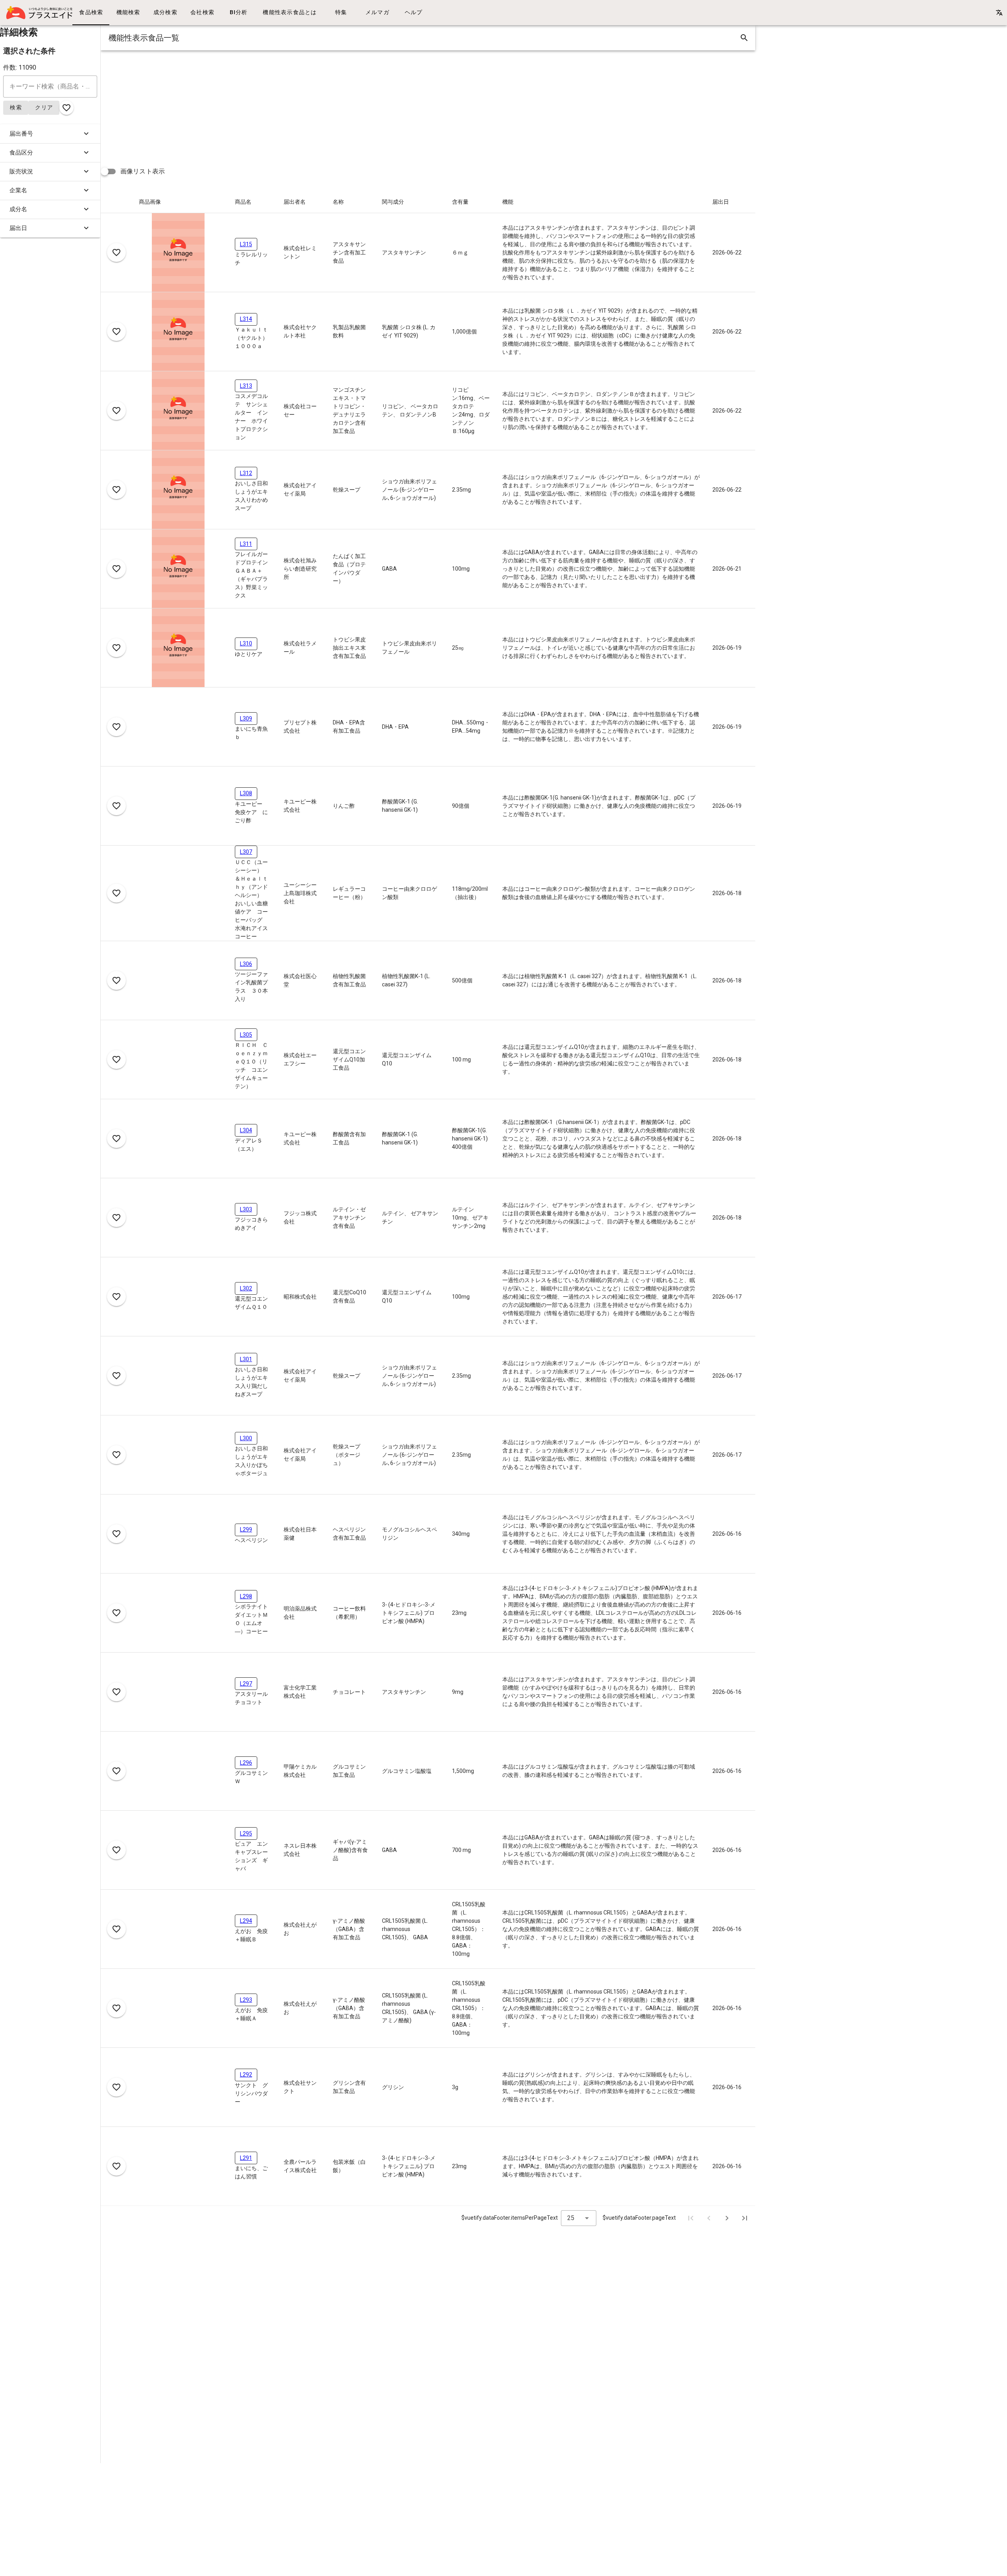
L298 (246, 1596)
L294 (246, 1921)
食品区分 (21, 153)
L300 (246, 1438)
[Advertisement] (337, 105)
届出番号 (21, 134)
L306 (246, 964)
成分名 (18, 209)
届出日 (18, 228)
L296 (246, 1763)
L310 (246, 643)
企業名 (18, 190)
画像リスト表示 (143, 171)
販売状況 (21, 171)
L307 (246, 852)
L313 (246, 386)
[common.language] (999, 13)
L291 (246, 2158)
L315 (246, 244)
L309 (246, 719)
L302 (246, 1288)
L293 (246, 2000)
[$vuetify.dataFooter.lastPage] (745, 2218)
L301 (246, 1359)
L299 (246, 1529)
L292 (246, 2075)
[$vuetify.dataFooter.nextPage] (727, 2218)
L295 (246, 1833)
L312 (246, 473)
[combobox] (579, 2218)
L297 (246, 1684)
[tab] (91, 13)
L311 (246, 544)
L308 (246, 793)
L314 (246, 319)
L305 (246, 1035)
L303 (246, 1209)
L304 (246, 1130)
